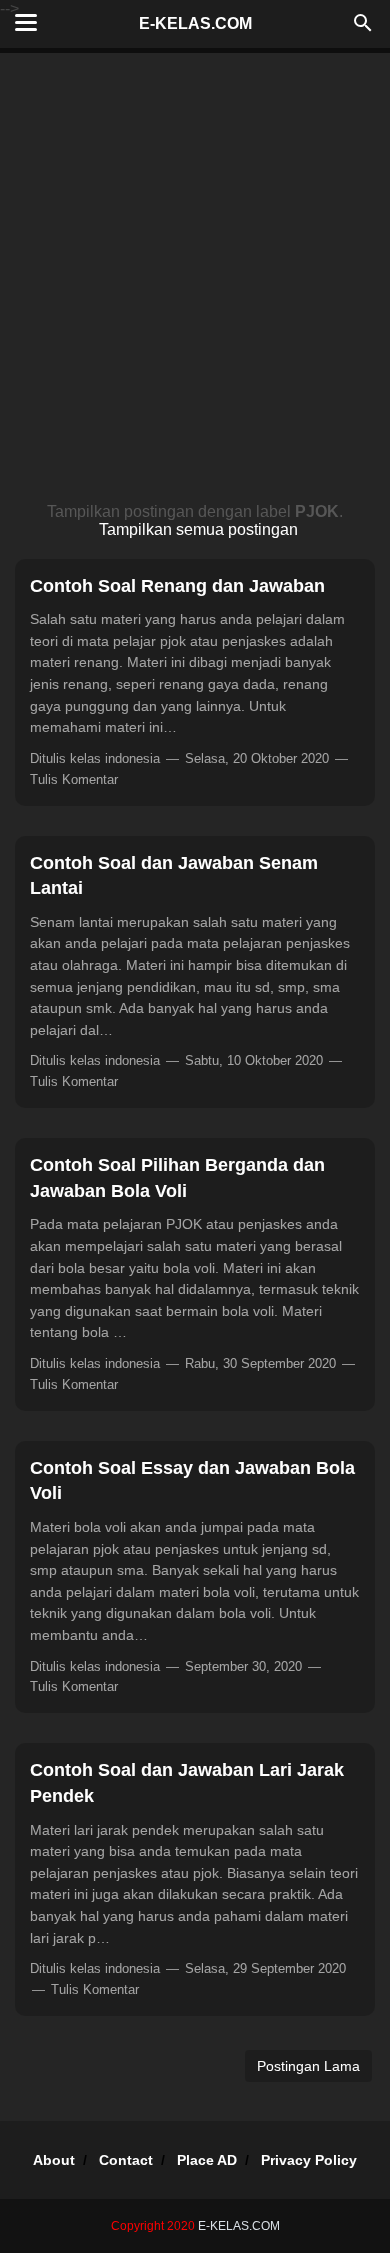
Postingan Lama (308, 2066)
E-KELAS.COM (195, 23)
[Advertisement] (195, 283)
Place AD (207, 2160)
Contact (126, 2160)
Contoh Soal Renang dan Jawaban (177, 586)
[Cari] (363, 28)
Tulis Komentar (74, 779)
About (54, 2160)
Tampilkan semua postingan (198, 529)
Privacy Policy (309, 2160)
